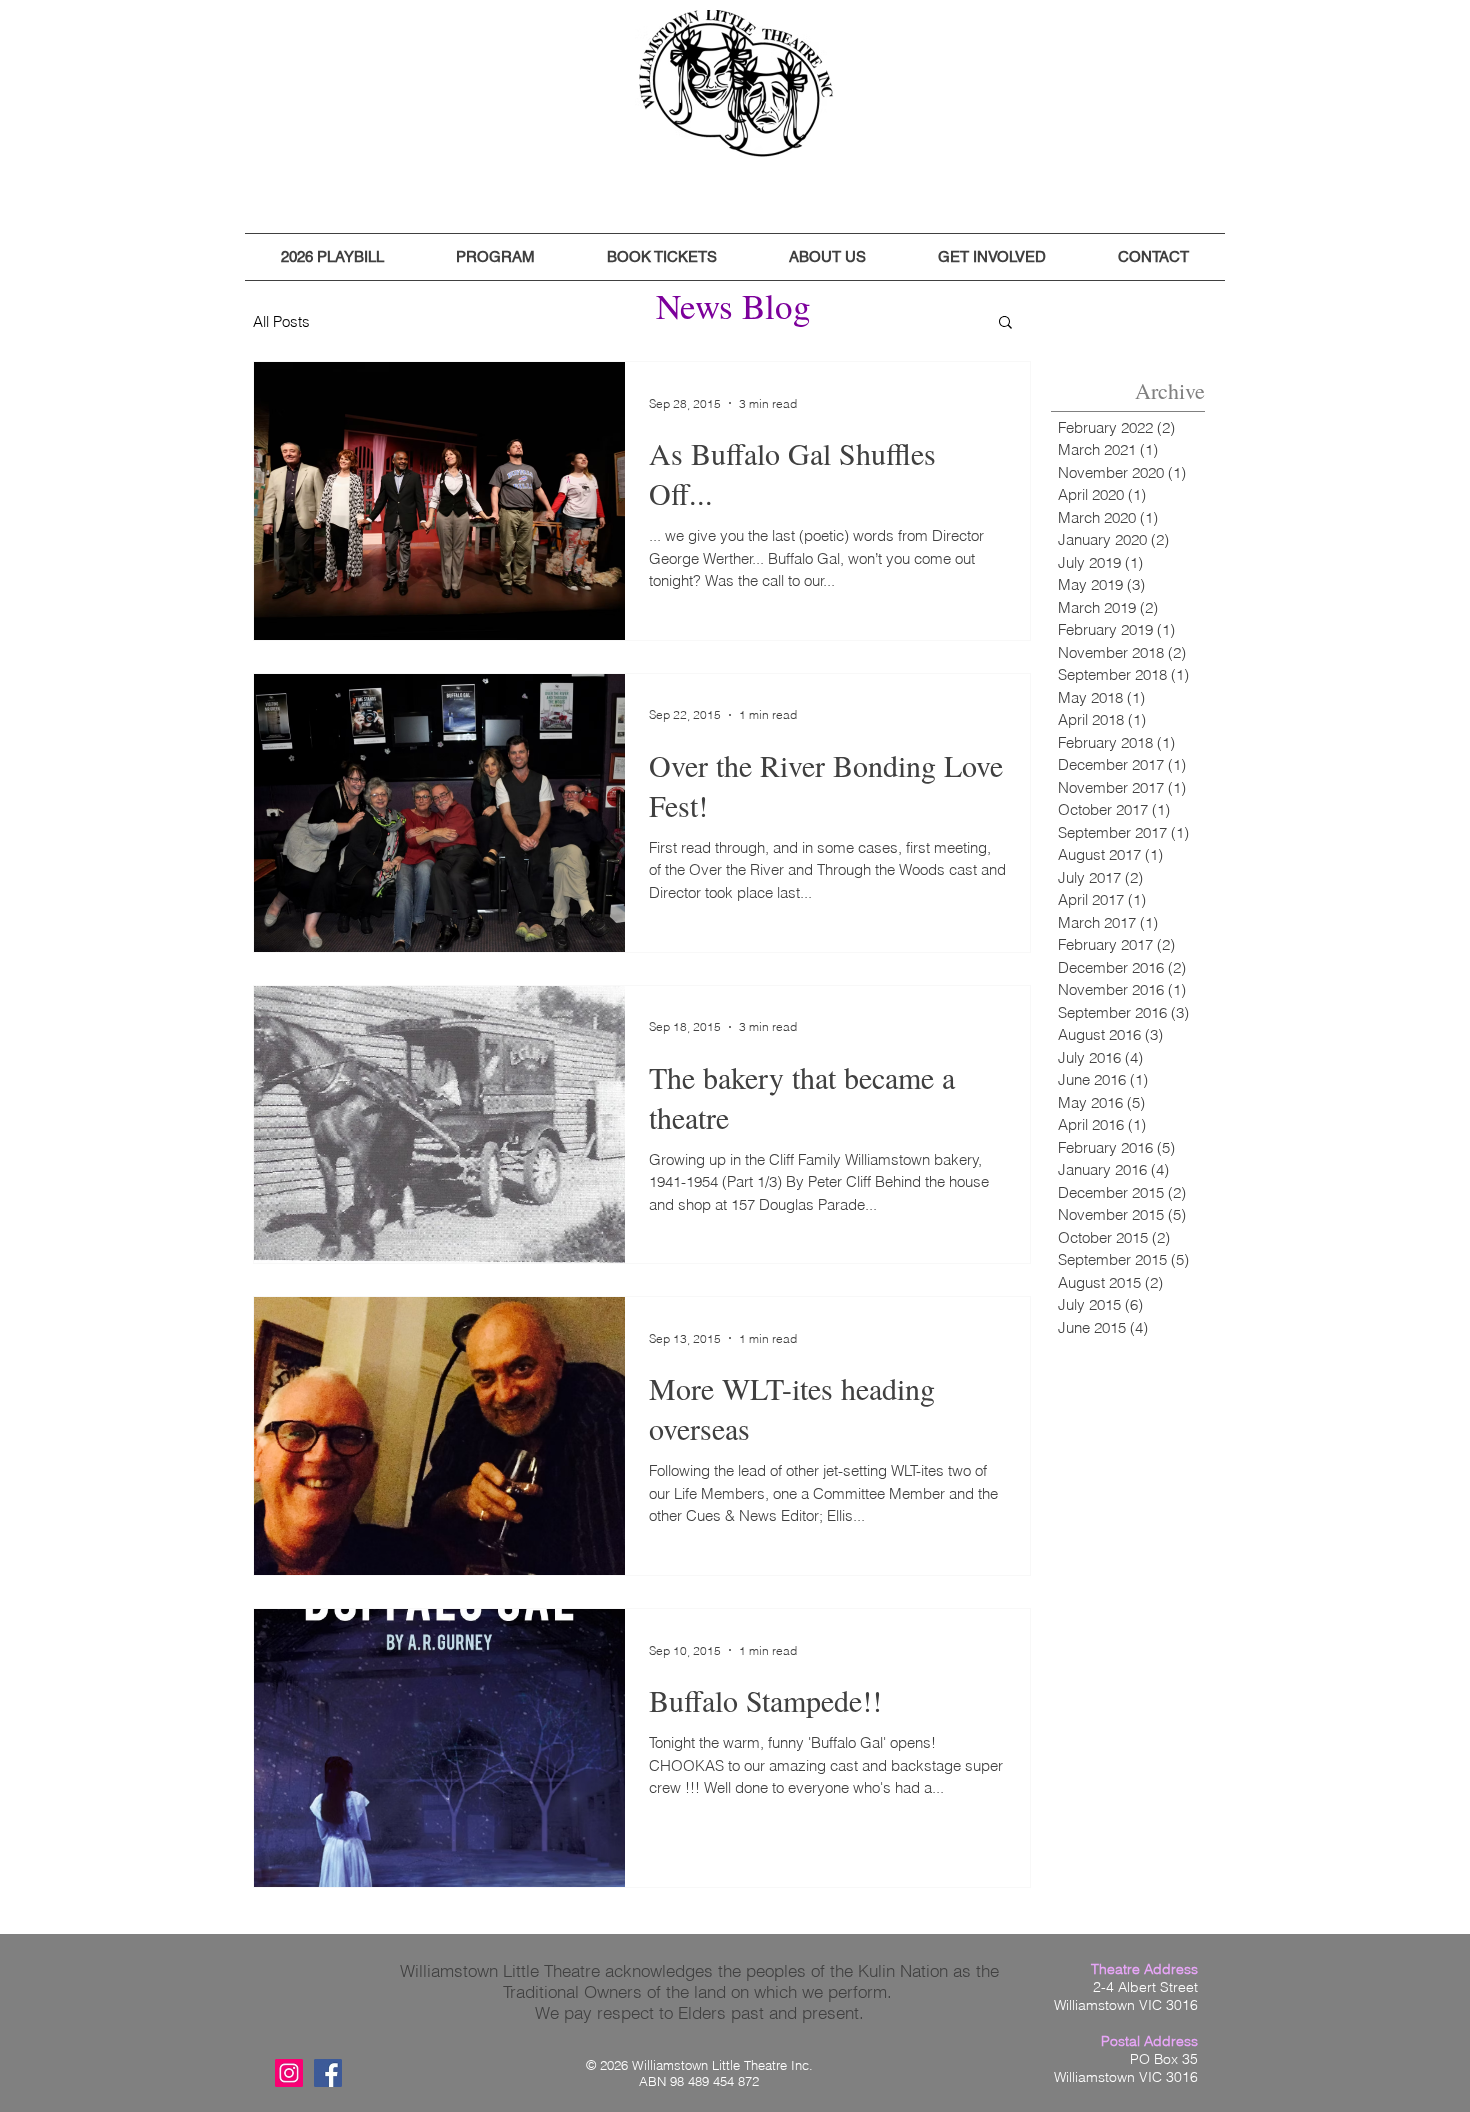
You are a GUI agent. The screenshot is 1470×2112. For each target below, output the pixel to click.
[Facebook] (328, 2073)
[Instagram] (289, 2073)
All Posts (281, 321)
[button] (332, 257)
